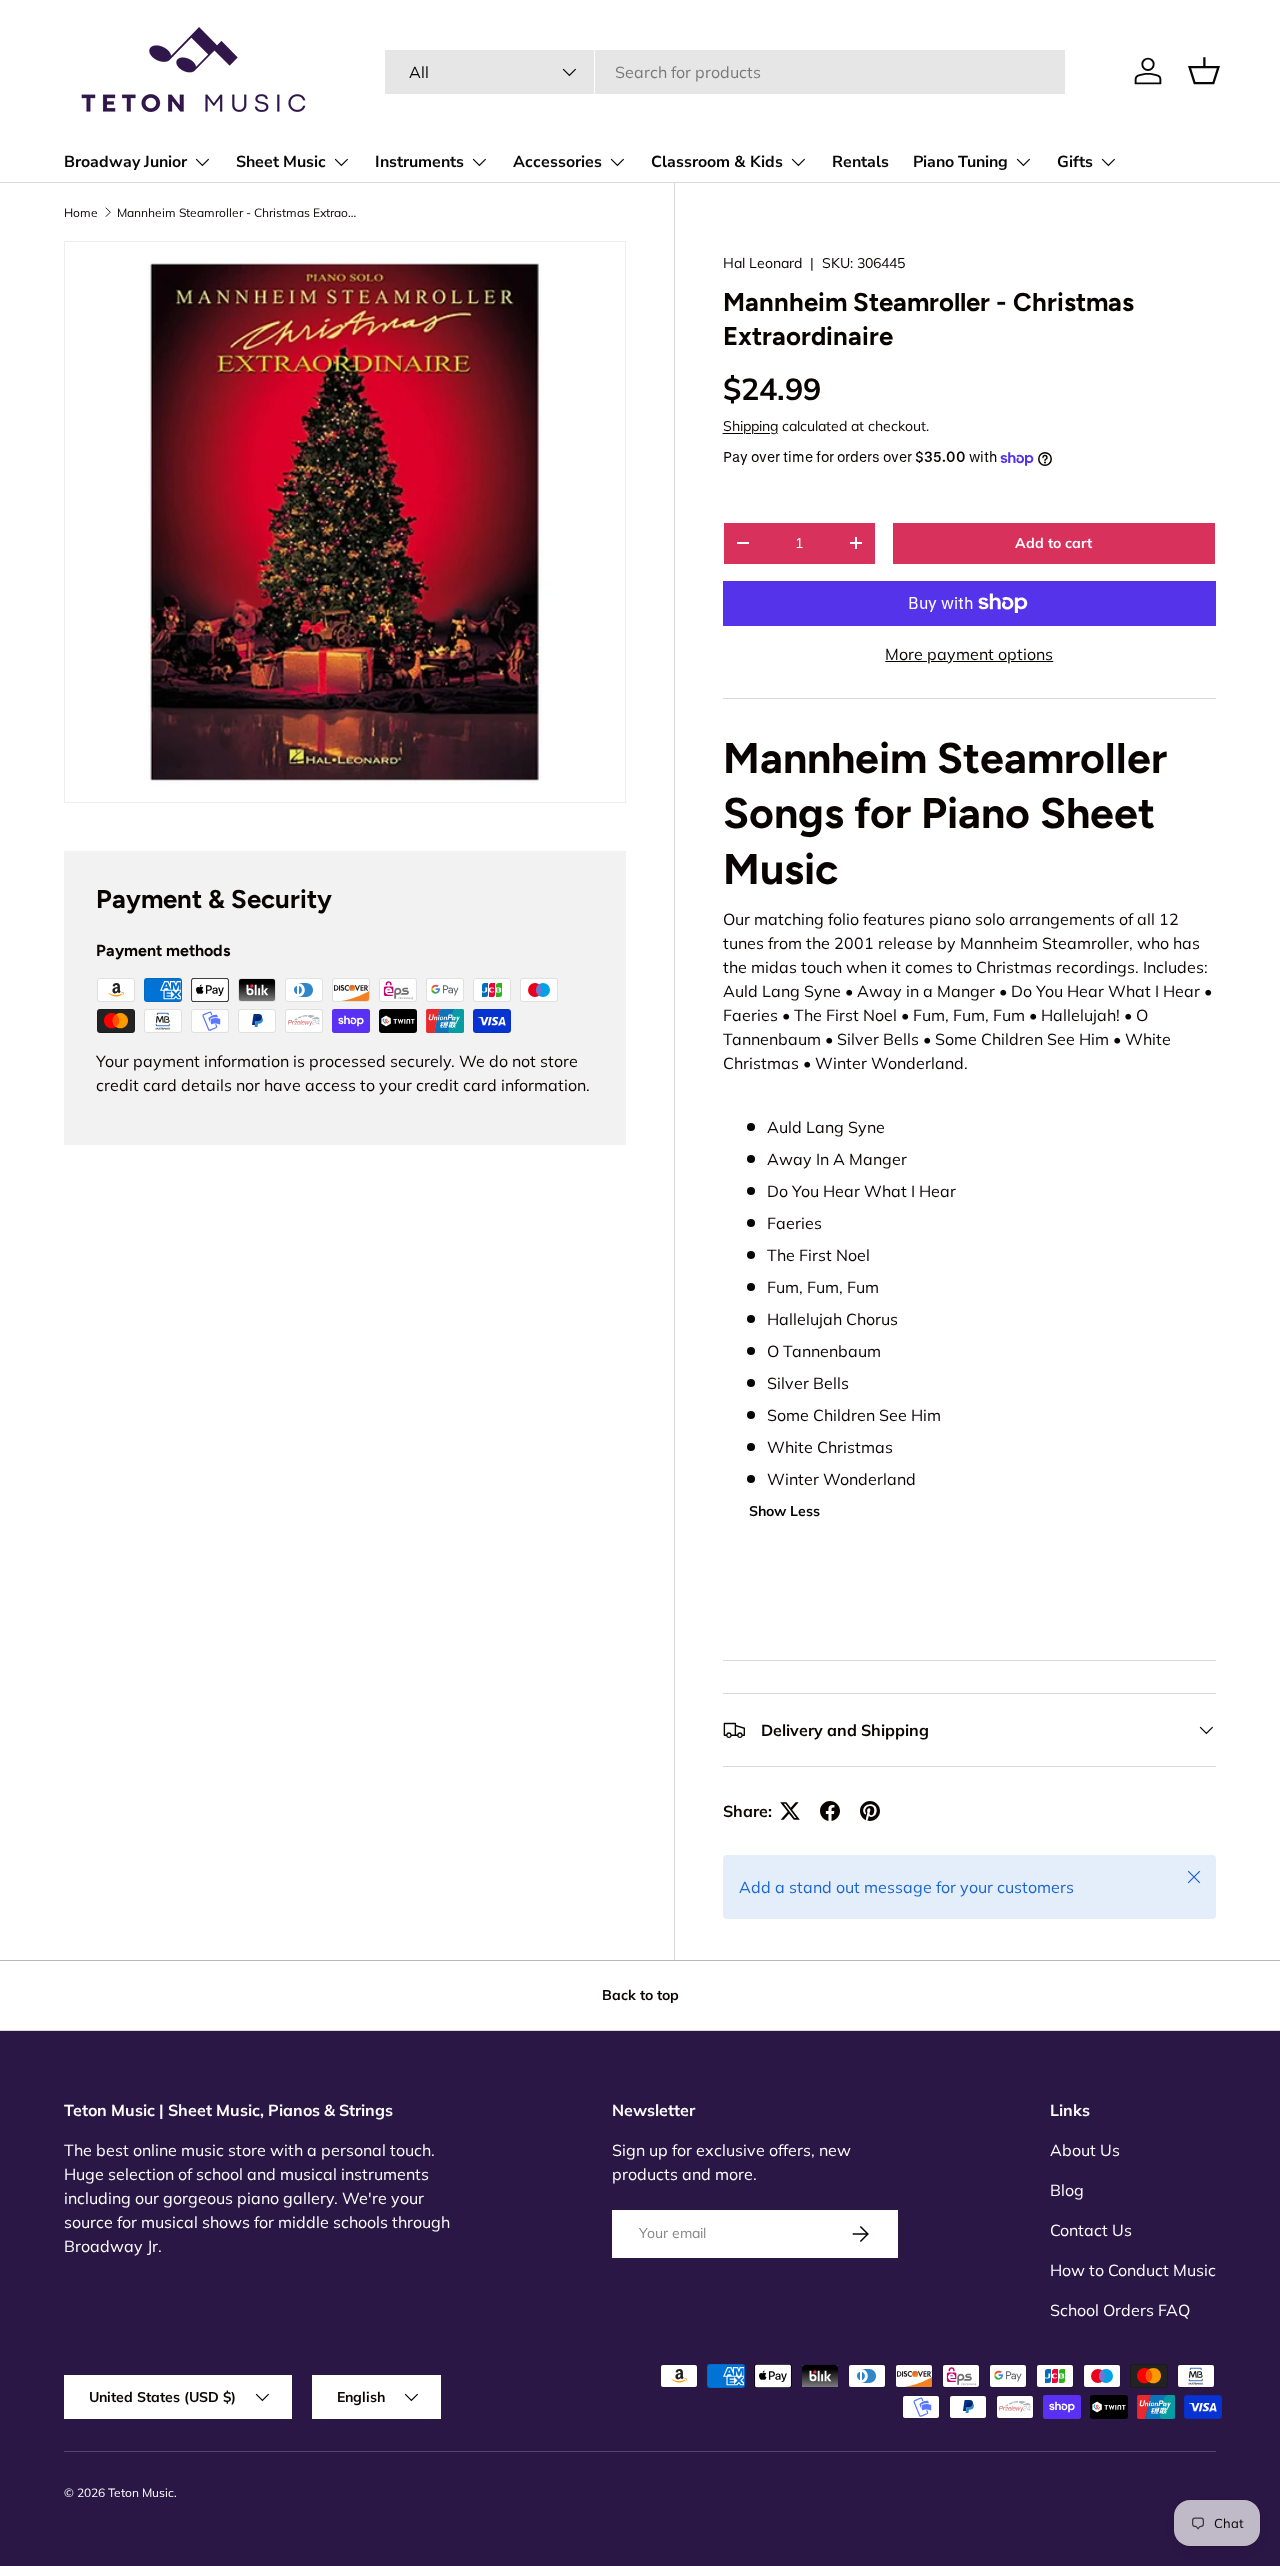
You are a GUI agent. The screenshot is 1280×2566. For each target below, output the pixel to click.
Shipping (750, 426)
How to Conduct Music (1133, 2270)
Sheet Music (281, 162)
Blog (1067, 2190)
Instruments (419, 162)
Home (81, 212)
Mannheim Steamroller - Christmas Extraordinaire (237, 212)
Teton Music (141, 2492)
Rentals (860, 162)
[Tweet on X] (790, 1811)
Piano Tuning (960, 162)
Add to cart (1053, 543)
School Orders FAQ (1120, 2310)
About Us (1085, 2150)
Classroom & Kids (717, 162)
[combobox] (725, 72)
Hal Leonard (762, 263)
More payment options (969, 654)
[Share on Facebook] (830, 1811)
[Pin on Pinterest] (870, 1811)
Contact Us (1091, 2230)
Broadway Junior (125, 162)
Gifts (1075, 162)
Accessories (557, 162)
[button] (1204, 71)
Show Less (784, 1511)
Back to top (640, 1995)
